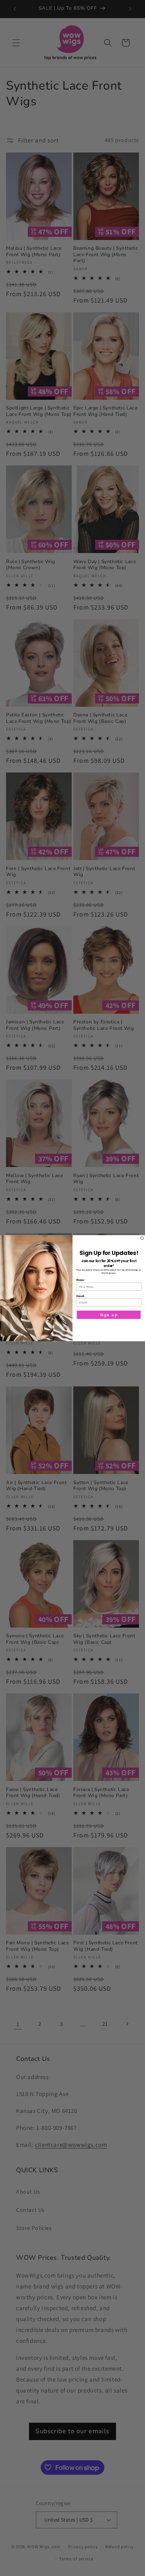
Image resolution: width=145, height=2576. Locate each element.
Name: (80, 1280)
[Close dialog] (142, 1238)
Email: (81, 1295)
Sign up (109, 1315)
